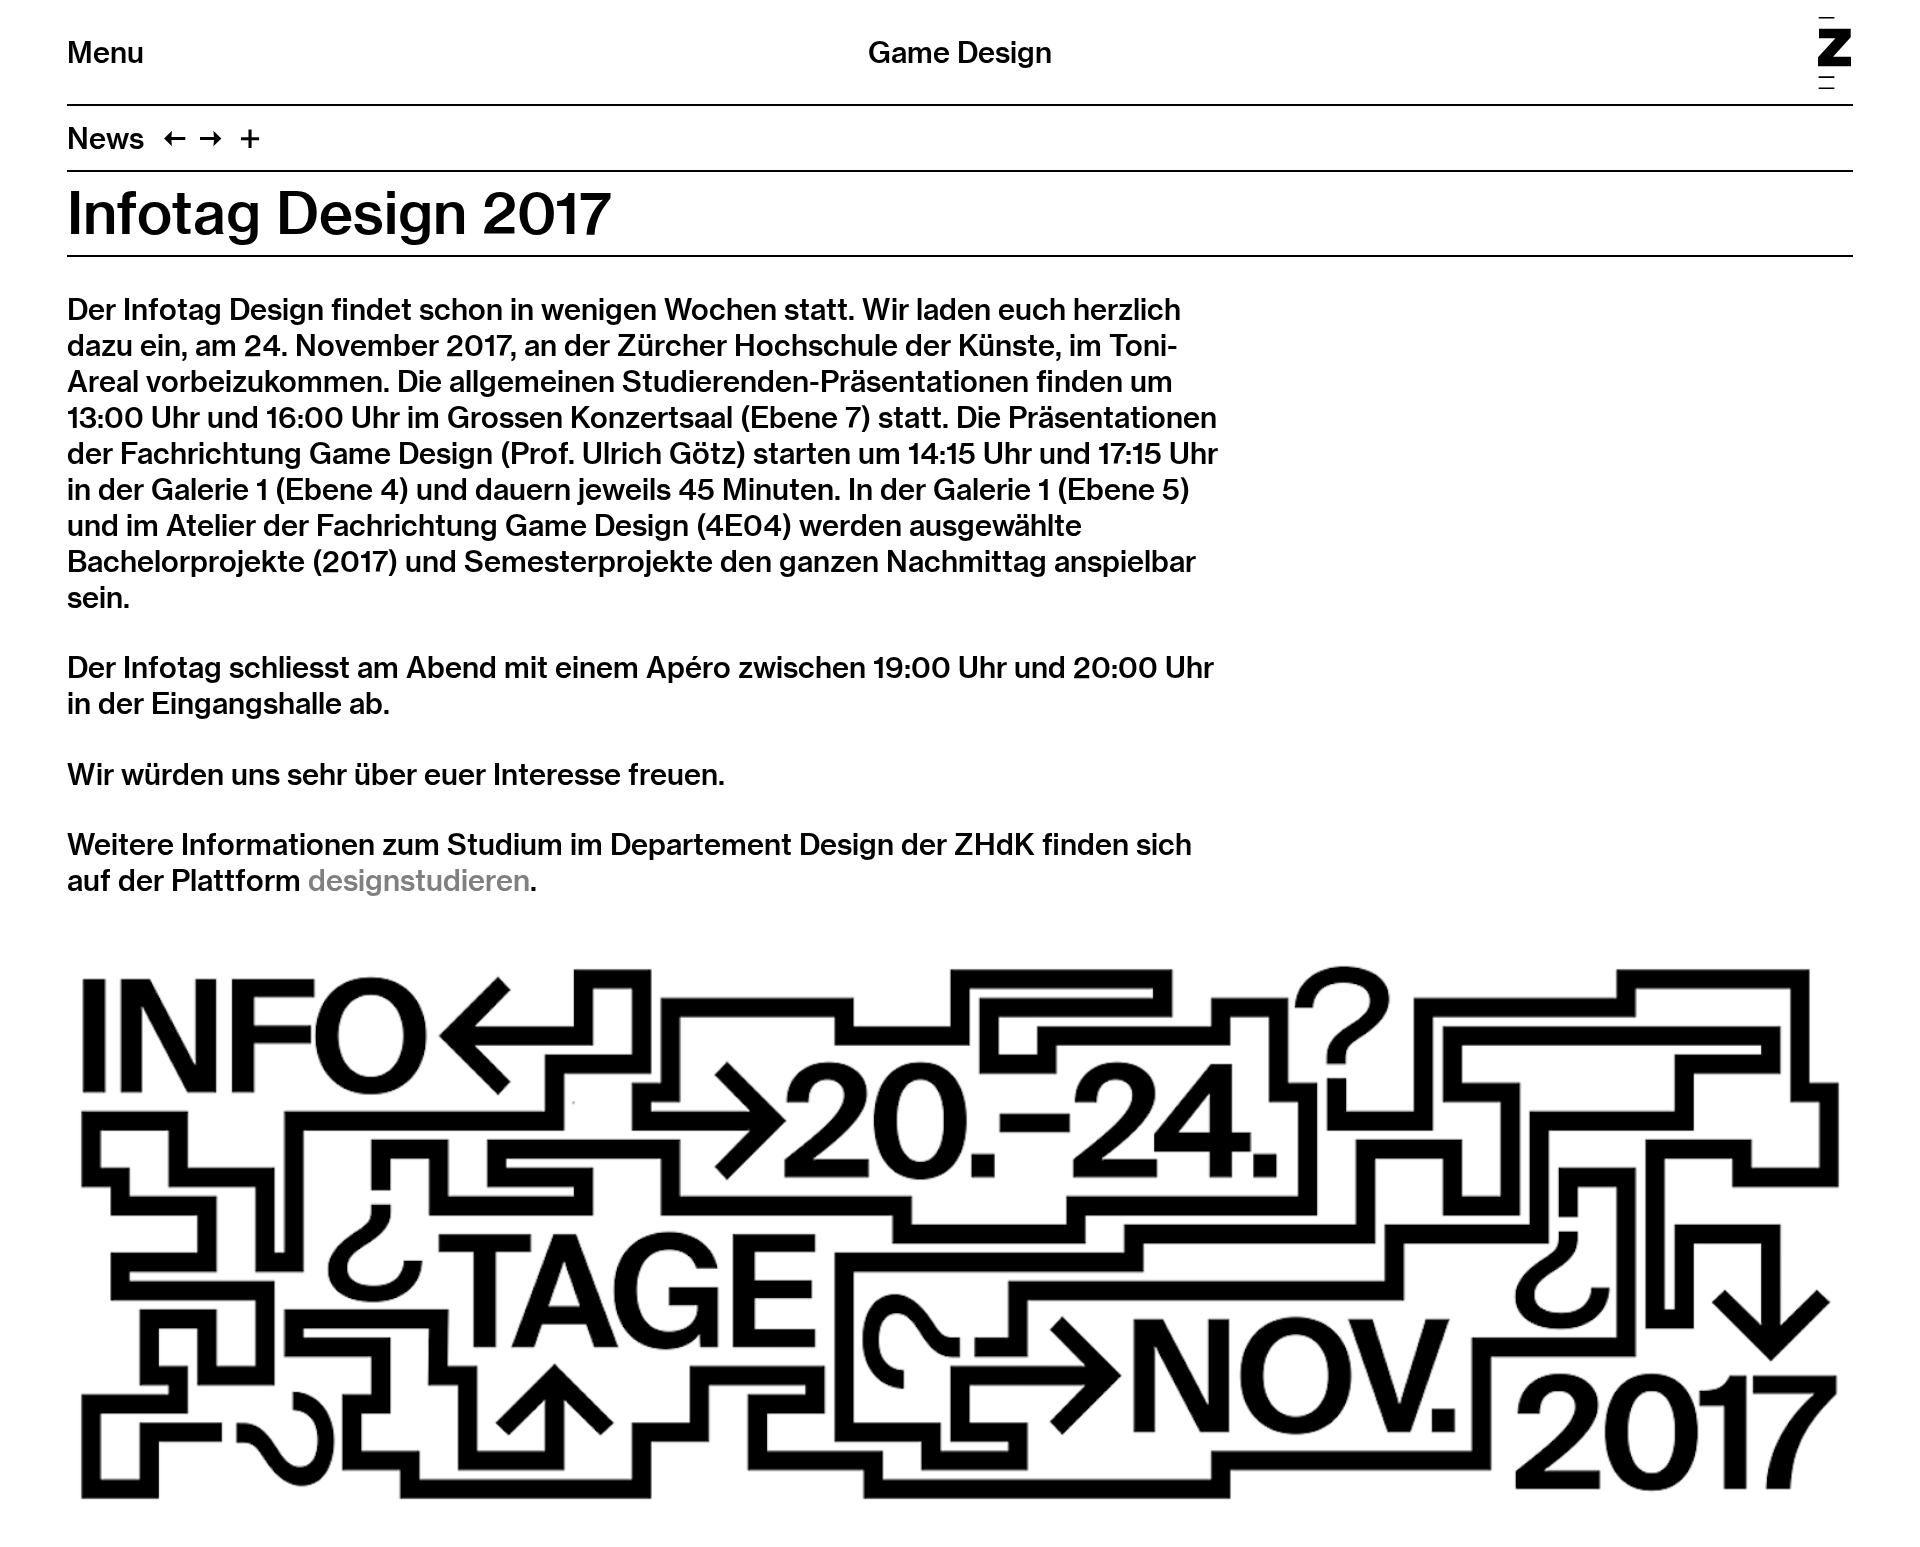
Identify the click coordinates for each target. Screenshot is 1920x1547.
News (105, 138)
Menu (105, 52)
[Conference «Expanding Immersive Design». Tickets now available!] (210, 138)
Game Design (960, 52)
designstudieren (419, 880)
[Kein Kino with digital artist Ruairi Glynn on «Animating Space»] (174, 138)
